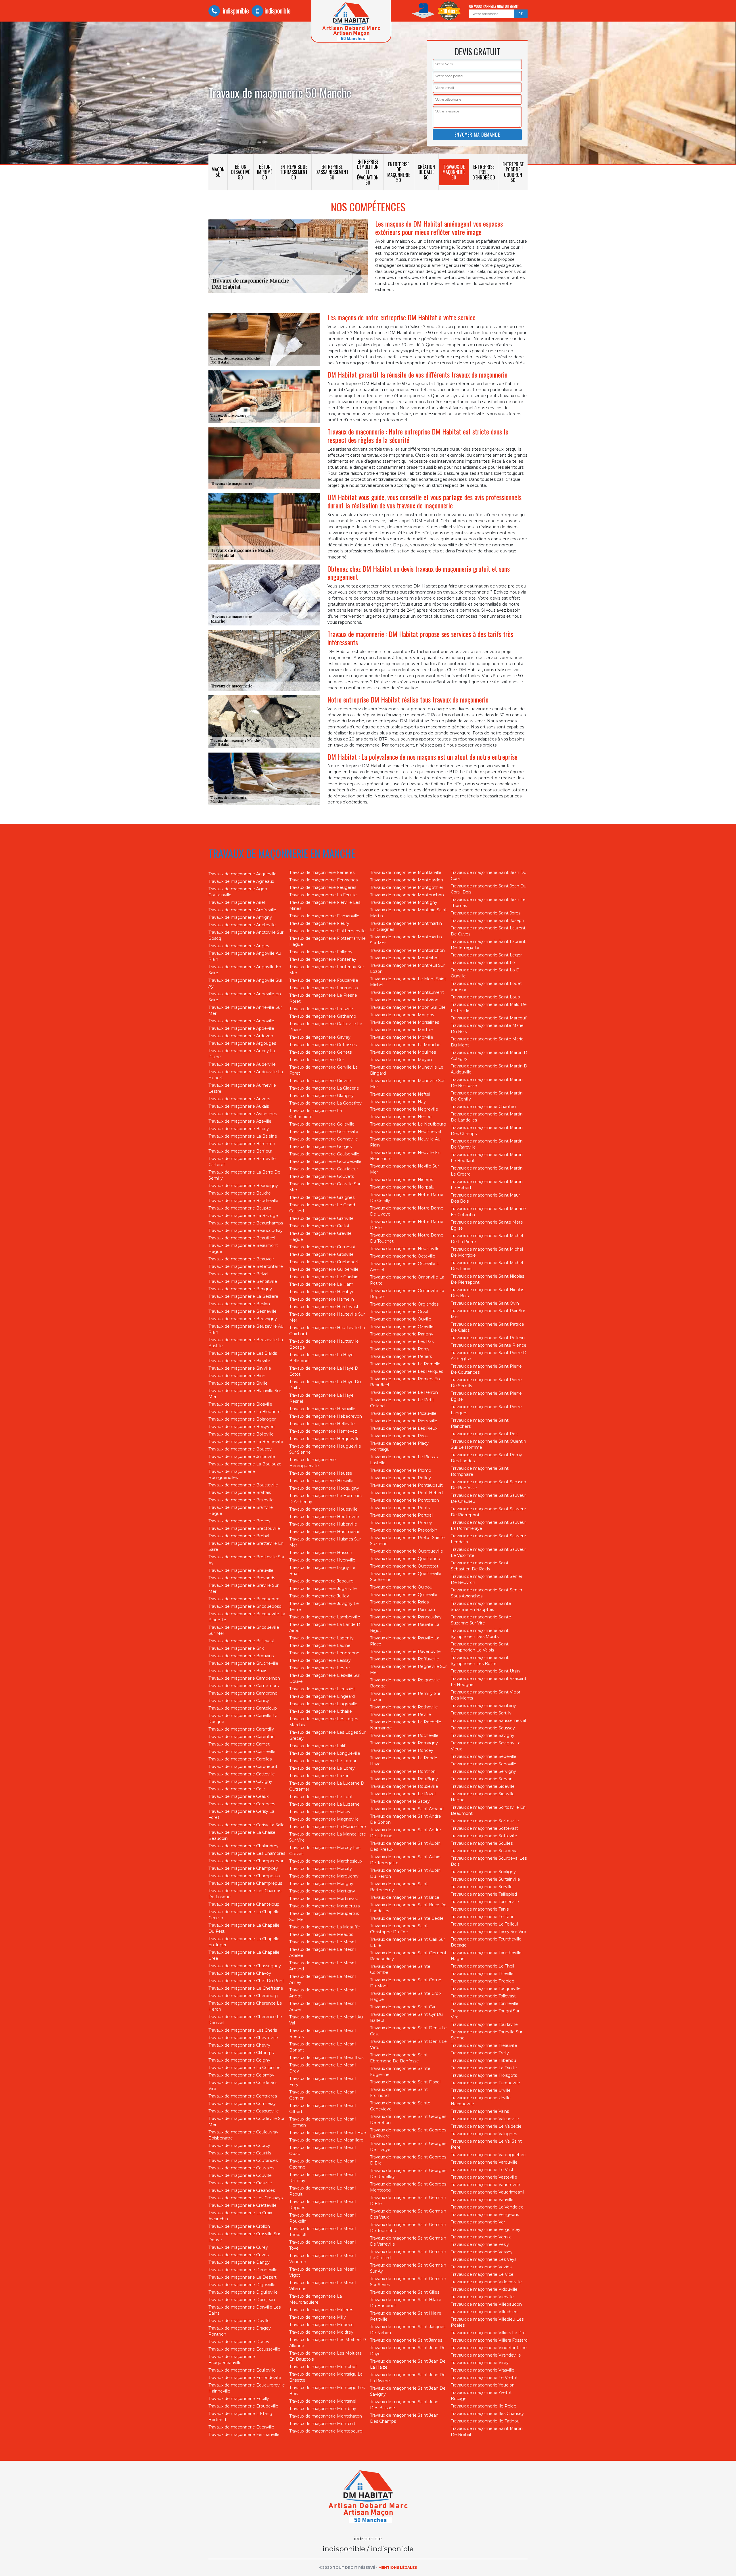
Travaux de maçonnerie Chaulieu (483, 1107)
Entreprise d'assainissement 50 (332, 172)
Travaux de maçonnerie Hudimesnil (324, 1532)
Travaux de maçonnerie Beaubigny (243, 1186)
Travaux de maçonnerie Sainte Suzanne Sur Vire (481, 1620)
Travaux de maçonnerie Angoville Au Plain (245, 956)
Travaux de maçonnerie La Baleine (243, 1136)
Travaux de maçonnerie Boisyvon (241, 1427)
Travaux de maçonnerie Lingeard (322, 1696)
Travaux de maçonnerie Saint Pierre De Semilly (486, 1383)
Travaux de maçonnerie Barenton (242, 1144)
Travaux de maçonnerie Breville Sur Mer (244, 1588)
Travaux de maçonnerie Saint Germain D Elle (408, 2201)
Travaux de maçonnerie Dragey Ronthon (240, 2331)
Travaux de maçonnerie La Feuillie (323, 895)
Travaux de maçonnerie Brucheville (243, 1663)
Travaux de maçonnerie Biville (238, 1383)
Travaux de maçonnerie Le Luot (321, 1797)
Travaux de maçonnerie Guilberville (324, 1269)
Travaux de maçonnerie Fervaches (323, 880)
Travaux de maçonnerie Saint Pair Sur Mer (488, 1314)
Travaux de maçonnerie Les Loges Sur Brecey (327, 1735)
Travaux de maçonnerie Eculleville (242, 2370)
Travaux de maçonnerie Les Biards (243, 1353)
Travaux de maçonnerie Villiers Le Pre (488, 2333)
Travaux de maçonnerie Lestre (320, 1668)
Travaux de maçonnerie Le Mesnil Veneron (323, 2259)
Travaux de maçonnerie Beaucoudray (246, 1230)
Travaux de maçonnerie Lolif (317, 1746)
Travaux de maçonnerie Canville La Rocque (243, 1719)
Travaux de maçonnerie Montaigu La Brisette (326, 2377)
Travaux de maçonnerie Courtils (240, 2153)
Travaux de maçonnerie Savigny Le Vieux (486, 1746)
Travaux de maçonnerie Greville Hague (320, 1236)
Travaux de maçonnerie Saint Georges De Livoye (408, 2147)
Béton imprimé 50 (265, 172)
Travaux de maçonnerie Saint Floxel (405, 2082)
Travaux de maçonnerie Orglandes (404, 1304)
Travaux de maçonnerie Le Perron (404, 1392)
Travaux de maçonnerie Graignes (322, 1197)
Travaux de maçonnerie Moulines (403, 1052)
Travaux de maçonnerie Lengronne (324, 1653)
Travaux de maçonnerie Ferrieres (322, 872)
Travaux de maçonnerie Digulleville (243, 2292)
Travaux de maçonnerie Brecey (239, 1521)
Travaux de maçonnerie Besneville (243, 1311)
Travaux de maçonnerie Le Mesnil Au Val (326, 2020)
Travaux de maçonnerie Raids (399, 1602)
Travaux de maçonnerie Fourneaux (324, 988)
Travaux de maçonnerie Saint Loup (485, 997)
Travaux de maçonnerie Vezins (481, 2267)
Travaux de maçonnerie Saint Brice (405, 1897)
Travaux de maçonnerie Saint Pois (485, 1434)
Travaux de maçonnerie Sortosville (485, 1821)
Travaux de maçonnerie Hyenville (322, 1560)
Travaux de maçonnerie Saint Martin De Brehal (487, 2431)
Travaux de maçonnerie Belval (238, 1274)
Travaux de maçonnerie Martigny (322, 1891)
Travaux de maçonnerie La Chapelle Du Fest (244, 1928)
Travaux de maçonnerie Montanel (323, 2401)
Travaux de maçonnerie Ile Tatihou (485, 2421)
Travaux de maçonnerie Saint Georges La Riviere (408, 2133)
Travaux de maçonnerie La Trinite (484, 2068)
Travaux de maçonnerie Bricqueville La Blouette (247, 1617)
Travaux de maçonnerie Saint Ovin (485, 1303)
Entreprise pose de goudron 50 (513, 172)
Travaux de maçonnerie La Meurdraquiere (316, 2299)
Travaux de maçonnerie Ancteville (242, 925)
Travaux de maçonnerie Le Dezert (243, 2277)
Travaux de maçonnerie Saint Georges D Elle (408, 2160)
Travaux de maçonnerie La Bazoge (243, 1216)
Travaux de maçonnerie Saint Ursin (485, 1671)
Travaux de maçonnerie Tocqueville (486, 1989)
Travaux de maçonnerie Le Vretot (484, 2378)
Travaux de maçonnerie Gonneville (324, 1139)
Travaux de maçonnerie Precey (401, 1523)
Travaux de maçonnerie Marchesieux (326, 1861)
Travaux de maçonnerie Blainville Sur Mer (245, 1394)
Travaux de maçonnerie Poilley (400, 1478)
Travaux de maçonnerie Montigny (404, 902)
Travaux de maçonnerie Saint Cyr (403, 2007)
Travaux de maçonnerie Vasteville (484, 2177)
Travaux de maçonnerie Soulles (482, 1843)
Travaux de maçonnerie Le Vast (482, 2170)
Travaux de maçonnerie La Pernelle (405, 1364)
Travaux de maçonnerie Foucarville (324, 980)
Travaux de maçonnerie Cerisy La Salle (247, 1825)
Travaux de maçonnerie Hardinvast (324, 1307)
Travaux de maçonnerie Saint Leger (486, 955)
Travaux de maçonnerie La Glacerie (324, 1088)
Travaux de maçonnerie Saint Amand (407, 1809)
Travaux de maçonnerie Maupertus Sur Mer (324, 1916)
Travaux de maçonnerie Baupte (240, 1208)
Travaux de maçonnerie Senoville (484, 1764)
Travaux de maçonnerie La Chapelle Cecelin (244, 1915)
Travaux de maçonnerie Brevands (242, 1578)
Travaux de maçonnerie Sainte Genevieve (400, 2106)
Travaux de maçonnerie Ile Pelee (484, 2406)
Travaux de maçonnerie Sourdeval (485, 1851)
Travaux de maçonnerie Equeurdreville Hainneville (247, 2388)
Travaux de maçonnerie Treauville (484, 2045)
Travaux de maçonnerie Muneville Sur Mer (407, 1084)
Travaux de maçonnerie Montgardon (407, 880)
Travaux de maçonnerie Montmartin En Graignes (406, 926)
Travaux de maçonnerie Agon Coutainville (238, 892)
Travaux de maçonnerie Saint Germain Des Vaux (408, 2214)
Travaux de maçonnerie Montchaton (326, 2416)
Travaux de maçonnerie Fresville (321, 1009)
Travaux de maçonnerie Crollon (239, 2226)
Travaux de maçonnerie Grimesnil (322, 1247)
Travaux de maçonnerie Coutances (243, 2160)
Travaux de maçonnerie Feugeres (323, 887)
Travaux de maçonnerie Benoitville (243, 1281)
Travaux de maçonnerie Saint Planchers (480, 1423)
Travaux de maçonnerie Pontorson (405, 1500)
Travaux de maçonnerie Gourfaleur (324, 1169)
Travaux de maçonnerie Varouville (484, 2162)
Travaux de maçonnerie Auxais (239, 1106)
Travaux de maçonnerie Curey (238, 2247)
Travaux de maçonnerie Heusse (321, 1473)
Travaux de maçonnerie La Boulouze (245, 1464)
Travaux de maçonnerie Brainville (241, 1500)
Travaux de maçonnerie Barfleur (240, 1151)
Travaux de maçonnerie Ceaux (238, 1796)
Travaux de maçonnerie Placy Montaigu (399, 1446)
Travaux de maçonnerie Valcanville (485, 2119)
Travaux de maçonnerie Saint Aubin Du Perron (405, 1873)
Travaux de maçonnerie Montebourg (326, 2431)
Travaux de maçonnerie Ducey (239, 2342)
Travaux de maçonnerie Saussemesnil (488, 1720)
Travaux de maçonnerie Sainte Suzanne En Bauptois (481, 1606)
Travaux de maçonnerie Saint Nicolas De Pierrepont (487, 1279)
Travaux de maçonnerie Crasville (240, 2183)
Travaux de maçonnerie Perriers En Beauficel (405, 1382)
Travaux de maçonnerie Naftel (400, 1094)
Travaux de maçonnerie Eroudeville (243, 2406)
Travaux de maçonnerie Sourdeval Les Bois (489, 1861)
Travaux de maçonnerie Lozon (319, 1776)
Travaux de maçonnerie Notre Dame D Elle (407, 1225)
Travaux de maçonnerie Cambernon (244, 1678)
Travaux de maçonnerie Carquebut (243, 1767)
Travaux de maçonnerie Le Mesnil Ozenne (323, 2164)
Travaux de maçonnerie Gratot (319, 1226)
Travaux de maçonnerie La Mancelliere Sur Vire (328, 1837)
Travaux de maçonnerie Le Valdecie (486, 2126)
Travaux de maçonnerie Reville (400, 1714)
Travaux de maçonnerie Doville (239, 2321)
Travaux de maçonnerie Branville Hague (241, 1510)
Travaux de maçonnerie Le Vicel (483, 2274)
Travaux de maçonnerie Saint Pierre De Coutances (486, 1369)
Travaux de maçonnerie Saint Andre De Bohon (406, 1819)
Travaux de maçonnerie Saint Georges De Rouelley (408, 2174)
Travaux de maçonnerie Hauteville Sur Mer (327, 1317)
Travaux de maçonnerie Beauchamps (246, 1223)
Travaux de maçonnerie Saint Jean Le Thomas (488, 903)
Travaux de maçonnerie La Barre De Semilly (244, 1175)
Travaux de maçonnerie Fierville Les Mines (325, 905)
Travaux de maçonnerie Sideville (483, 1786)
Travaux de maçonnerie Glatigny (321, 1096)
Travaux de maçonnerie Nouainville (405, 1249)
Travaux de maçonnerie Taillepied (484, 1894)
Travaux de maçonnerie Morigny (402, 1015)
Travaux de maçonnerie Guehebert (324, 1262)
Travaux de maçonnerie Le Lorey (322, 1768)
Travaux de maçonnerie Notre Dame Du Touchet (407, 1238)
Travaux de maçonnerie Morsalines (405, 1022)
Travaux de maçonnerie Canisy (239, 1701)
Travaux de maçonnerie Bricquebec (244, 1599)
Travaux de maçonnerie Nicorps (401, 1180)
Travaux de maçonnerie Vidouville (484, 2289)
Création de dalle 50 (426, 172)
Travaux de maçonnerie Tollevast (483, 1996)
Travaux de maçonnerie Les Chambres (247, 1853)
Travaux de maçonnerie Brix (236, 1648)
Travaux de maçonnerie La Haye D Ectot (324, 1371)
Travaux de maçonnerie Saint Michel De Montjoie (487, 1252)
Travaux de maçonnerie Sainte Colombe (400, 1969)
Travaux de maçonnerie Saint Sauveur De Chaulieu (488, 1498)
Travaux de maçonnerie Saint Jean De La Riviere (408, 2378)
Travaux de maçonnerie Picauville (403, 1413)
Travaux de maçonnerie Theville (482, 1974)
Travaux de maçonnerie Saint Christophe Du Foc (399, 1929)
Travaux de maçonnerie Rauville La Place (405, 1641)
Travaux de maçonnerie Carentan (241, 1737)
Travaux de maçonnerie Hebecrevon (326, 1416)
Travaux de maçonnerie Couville (240, 2175)
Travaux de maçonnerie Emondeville (245, 2378)
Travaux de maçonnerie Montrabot (405, 958)
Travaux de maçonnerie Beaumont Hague (243, 1248)
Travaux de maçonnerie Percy (400, 1349)
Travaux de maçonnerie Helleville (322, 1424)
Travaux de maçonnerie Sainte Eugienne (400, 2071)
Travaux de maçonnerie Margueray (324, 1876)
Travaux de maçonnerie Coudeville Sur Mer (247, 2122)
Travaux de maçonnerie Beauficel (242, 1238)
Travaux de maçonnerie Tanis (480, 1909)
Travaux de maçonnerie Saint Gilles (405, 2292)
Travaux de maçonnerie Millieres (321, 2310)
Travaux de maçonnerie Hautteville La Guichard (327, 1331)
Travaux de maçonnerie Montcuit (322, 2424)
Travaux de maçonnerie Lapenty (321, 1638)
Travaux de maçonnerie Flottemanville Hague (327, 941)
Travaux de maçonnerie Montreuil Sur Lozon (407, 968)
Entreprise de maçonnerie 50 (399, 172)
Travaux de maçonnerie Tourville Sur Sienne (487, 2035)
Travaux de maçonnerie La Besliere (243, 1296)
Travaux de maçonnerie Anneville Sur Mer (245, 1010)
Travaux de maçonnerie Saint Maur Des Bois (485, 1198)
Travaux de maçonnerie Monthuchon (407, 895)
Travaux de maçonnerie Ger (317, 1060)
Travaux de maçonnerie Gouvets (322, 1176)
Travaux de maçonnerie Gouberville (324, 1154)
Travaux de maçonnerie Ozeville (402, 1327)
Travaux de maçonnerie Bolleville (241, 1434)
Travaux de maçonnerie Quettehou (405, 1559)
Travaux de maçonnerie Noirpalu (402, 1187)
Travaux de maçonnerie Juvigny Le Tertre (324, 1606)
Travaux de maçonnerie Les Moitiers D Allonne (328, 2343)
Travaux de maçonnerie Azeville (240, 1121)
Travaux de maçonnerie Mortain (402, 1030)
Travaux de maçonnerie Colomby (241, 2075)
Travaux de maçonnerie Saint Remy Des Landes (486, 1458)
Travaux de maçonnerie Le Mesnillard (326, 2140)
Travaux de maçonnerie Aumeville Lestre (242, 1088)
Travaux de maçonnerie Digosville (242, 2285)
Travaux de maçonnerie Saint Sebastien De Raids (480, 1566)
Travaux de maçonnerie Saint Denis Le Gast (408, 2031)
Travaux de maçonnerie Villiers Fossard (489, 2340)
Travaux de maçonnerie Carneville (242, 1752)
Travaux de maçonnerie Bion (237, 1376)
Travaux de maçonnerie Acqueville (243, 874)
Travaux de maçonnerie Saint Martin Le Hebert (487, 1185)
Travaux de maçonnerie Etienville (241, 2427)
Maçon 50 (218, 172)
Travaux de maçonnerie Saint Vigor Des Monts (486, 1695)
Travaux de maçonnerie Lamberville (325, 1617)
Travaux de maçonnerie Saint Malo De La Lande (489, 1007)
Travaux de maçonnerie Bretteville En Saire (246, 1546)
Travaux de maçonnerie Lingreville (323, 1704)
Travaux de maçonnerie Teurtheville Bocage (486, 1942)
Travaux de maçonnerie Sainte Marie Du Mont (487, 1042)
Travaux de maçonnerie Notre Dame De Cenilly (407, 1198)
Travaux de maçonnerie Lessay (320, 1660)
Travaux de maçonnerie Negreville (404, 1109)
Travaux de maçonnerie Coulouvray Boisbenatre (243, 2135)
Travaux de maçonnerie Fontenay (323, 959)
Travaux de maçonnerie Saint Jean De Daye (408, 2351)
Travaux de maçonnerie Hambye (322, 1292)
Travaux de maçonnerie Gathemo (323, 1016)
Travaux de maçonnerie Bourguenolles (232, 1474)
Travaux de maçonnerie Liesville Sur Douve (325, 1678)
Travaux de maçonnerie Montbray (323, 2409)
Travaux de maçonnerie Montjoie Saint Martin (408, 913)
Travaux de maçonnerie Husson (321, 1553)
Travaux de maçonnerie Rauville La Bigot (405, 1627)
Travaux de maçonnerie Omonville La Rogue (407, 1294)
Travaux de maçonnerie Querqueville (407, 1551)
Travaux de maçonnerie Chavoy (240, 1973)
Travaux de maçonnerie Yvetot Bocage (481, 2396)
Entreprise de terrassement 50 (294, 172)
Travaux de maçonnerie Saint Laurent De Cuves (488, 931)
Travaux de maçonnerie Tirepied (483, 1981)
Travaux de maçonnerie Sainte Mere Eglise (487, 1225)
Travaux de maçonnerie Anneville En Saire (245, 997)
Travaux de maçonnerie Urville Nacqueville (481, 2101)
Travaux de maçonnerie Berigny (240, 1289)
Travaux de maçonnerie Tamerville (485, 1902)
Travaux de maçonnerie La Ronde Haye (404, 1761)
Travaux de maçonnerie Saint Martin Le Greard (487, 1171)
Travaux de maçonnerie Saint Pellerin (488, 1338)
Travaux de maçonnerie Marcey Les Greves (325, 1851)
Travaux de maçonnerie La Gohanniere (316, 1114)
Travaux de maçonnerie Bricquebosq (245, 1606)
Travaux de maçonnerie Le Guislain (324, 1277)
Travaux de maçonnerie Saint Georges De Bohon (408, 2119)
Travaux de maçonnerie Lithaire (321, 1711)
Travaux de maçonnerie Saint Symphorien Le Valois (480, 1647)
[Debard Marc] (368, 2497)
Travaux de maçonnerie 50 (454, 172)
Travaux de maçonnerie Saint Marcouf (489, 1018)
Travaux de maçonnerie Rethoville (404, 1707)
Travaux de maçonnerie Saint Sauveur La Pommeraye (488, 1525)
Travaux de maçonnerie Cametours (244, 1686)
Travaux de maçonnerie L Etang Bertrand (240, 2417)
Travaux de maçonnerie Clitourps (241, 2053)
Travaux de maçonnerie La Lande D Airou (325, 1627)
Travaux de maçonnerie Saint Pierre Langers (486, 1410)
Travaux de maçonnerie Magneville (324, 1819)
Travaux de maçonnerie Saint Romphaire (480, 1471)
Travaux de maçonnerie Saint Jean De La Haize (408, 2364)
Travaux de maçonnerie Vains (480, 2111)
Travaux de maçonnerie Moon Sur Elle (408, 1007)
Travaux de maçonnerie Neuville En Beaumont (405, 1156)
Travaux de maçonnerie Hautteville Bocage (324, 1344)
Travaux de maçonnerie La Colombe (245, 2068)
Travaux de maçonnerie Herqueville (324, 1439)
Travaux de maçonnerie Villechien (484, 2312)
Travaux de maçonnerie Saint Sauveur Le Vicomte (488, 1552)
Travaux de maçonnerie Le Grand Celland (322, 1208)
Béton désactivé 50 (240, 172)
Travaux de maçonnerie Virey (480, 2363)
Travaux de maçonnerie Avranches (243, 1114)
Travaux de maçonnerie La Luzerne (324, 1804)
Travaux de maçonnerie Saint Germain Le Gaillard (408, 2255)
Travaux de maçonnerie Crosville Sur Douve (244, 2237)
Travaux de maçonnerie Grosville (321, 1254)
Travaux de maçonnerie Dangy (239, 2262)
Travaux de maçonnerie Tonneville (485, 2003)
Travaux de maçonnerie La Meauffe (325, 1927)
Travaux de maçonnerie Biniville (240, 1368)
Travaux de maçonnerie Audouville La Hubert (246, 1075)
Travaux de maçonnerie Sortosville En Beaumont (488, 1810)
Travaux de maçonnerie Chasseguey (245, 1966)
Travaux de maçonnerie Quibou (401, 1587)
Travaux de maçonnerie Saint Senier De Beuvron (487, 1579)
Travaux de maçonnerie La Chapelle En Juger (244, 1942)
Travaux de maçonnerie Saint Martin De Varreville (487, 1144)
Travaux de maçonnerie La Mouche (405, 1045)
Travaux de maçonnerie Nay (398, 1102)
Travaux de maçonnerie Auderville (242, 1064)
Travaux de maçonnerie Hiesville (321, 1481)
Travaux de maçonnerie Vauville (482, 2200)
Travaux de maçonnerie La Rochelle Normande (406, 1725)
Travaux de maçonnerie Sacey (400, 1801)
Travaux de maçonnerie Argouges (242, 1043)
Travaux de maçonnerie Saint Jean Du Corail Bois (489, 889)
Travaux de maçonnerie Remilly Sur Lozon (405, 1696)
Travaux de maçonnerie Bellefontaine (246, 1266)
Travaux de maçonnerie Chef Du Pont (246, 1981)
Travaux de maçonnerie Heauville (322, 1409)
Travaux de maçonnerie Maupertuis (324, 1906)
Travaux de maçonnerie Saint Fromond (399, 2092)
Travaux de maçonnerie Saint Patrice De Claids (487, 1327)
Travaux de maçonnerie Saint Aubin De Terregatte (405, 1860)
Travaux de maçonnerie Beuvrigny (243, 1319)
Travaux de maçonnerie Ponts (400, 1508)
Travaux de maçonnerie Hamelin (322, 1299)
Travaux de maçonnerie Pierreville (404, 1421)
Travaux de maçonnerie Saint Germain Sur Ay (408, 2268)
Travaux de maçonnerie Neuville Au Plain (405, 1142)
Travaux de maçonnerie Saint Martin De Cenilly (487, 1096)
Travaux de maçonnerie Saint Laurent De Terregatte (488, 945)
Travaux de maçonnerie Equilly (239, 2399)
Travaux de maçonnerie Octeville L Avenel (405, 1267)
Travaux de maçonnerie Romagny (404, 1743)
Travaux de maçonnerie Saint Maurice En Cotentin (488, 1212)
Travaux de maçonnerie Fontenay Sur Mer (327, 970)
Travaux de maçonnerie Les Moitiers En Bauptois (325, 2356)
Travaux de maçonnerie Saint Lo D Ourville (485, 973)
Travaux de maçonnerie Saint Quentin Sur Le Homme (488, 1444)
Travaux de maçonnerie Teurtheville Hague (486, 1956)
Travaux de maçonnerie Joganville (323, 1589)
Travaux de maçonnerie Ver (478, 2222)
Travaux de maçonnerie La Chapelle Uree (244, 1955)
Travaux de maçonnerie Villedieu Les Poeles (487, 2322)
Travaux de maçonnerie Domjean (242, 2300)
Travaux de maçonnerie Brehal (239, 1536)
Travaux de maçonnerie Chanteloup (244, 1904)
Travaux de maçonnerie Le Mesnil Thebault (323, 2232)
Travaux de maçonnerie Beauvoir (241, 1259)
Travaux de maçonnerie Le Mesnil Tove (323, 2245)
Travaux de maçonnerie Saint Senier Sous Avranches (487, 1593)
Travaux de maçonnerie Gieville (320, 1081)
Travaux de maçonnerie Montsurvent (407, 992)
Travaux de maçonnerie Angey (239, 946)
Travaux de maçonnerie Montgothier (407, 887)
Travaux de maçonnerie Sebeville (484, 1756)
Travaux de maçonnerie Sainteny (483, 1706)
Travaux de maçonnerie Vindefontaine (489, 2348)
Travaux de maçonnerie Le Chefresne (246, 1988)
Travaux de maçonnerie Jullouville (242, 1457)
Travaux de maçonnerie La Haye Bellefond (321, 1358)
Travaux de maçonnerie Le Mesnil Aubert (323, 2006)
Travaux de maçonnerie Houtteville (324, 1517)
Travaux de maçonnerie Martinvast (324, 1898)
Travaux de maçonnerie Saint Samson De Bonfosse (488, 1485)
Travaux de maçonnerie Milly (318, 2317)
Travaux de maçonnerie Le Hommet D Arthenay (326, 1499)
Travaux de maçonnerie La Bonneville (246, 1442)
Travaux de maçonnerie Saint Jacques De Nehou (408, 2330)
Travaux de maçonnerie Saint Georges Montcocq (408, 2187)
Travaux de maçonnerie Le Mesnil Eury (323, 2082)
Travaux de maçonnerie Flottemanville (327, 931)
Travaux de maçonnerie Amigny (240, 917)
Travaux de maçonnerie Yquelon (483, 2385)
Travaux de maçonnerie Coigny (239, 2060)
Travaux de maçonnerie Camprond (243, 1693)
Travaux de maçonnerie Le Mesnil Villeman (323, 2286)
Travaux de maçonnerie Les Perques (407, 1371)
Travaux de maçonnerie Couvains (241, 2168)
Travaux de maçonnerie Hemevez (323, 1431)
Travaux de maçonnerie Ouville (401, 1319)
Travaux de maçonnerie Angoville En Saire (245, 970)
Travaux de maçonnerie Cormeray (242, 2104)
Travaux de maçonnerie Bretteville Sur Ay (247, 1560)
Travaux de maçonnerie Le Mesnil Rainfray (323, 2178)
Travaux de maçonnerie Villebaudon (486, 2304)
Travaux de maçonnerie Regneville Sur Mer (408, 1669)
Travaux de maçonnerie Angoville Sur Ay (245, 983)
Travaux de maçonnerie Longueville (325, 1753)
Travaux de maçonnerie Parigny (402, 1334)
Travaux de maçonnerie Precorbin (404, 1530)
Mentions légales (398, 2568)
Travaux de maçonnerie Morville (402, 1037)
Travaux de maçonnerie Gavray (320, 1037)
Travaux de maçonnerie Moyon (401, 1060)
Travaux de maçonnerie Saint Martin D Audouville (489, 1069)
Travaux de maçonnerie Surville (482, 1887)
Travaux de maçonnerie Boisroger (242, 1419)
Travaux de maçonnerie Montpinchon (407, 950)
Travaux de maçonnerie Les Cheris (243, 2030)
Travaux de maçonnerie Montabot (323, 2367)
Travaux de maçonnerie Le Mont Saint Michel (408, 982)
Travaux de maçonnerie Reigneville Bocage (405, 1683)
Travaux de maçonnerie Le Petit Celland (402, 1403)
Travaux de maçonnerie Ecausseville (244, 2349)
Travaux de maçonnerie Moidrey (321, 2332)
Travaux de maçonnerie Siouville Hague (483, 1797)
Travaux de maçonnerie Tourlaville (484, 2024)
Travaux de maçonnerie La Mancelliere (328, 1827)
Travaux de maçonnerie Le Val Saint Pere (486, 2144)
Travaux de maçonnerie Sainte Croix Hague (406, 1996)
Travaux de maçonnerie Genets (320, 1052)
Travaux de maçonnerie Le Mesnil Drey (323, 2068)
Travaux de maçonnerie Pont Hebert (407, 1493)
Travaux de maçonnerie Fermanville (244, 2435)
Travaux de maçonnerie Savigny (483, 1735)
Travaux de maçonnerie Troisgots (484, 2075)
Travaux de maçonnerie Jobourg (321, 1581)
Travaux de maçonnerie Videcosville (486, 2282)
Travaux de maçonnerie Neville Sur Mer (405, 1169)
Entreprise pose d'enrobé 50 (484, 172)
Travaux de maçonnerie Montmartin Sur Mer (406, 940)
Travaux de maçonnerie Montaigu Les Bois (327, 2391)
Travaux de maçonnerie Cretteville (243, 2205)
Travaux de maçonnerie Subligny (483, 1872)
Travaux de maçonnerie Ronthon (403, 1771)
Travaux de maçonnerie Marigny (321, 1884)
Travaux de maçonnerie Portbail (402, 1515)
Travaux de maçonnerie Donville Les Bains (245, 2310)
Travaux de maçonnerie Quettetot (404, 1566)
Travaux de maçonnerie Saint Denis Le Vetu (408, 2044)
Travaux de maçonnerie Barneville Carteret (242, 1162)
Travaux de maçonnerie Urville (481, 2090)
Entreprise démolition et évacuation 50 (368, 172)
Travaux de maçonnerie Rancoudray (406, 1617)
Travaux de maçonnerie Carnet (239, 1744)
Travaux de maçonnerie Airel (237, 902)
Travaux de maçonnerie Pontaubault (406, 1485)
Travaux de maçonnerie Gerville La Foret (323, 1070)
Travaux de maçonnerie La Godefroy (325, 1103)
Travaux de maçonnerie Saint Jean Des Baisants (404, 2405)
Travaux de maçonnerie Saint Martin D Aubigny (489, 1056)
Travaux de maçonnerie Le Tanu (483, 1917)
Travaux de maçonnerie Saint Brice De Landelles (408, 1908)
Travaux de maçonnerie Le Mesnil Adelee (323, 1952)
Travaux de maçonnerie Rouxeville (404, 1786)
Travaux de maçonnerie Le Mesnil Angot (323, 1993)
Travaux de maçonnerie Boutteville (243, 1485)
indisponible (235, 10)
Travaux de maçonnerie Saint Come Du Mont (406, 1983)
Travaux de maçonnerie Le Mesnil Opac (323, 2151)
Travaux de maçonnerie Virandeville (486, 2355)
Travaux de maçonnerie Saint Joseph (487, 920)
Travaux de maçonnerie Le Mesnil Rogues (323, 2205)
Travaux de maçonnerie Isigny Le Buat (322, 1571)
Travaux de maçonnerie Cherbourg (243, 1996)
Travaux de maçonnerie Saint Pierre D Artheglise (489, 1356)
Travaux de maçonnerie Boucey (240, 1449)
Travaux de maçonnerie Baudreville (243, 1201)
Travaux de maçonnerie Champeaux (244, 1876)
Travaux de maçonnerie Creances (242, 2190)
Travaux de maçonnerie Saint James (406, 2340)
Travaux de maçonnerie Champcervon (247, 1861)
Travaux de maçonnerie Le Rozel (403, 1794)
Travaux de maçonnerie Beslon (239, 1304)
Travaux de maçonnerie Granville (321, 1218)
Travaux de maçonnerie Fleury (319, 923)
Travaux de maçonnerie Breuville (241, 1570)
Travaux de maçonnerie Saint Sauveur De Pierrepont (488, 1512)
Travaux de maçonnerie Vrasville (483, 2370)
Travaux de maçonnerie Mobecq (321, 2325)
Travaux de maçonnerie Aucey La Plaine (242, 1054)
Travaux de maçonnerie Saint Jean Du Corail (489, 875)
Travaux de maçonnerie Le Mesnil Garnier (323, 2095)
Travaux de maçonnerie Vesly (480, 2244)
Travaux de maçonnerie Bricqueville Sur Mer (244, 1630)
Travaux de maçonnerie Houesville (323, 1509)
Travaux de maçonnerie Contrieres (243, 2096)
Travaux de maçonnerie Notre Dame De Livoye (407, 1211)
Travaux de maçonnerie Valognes (484, 2134)
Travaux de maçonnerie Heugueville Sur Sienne (325, 1449)
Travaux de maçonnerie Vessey (482, 2252)
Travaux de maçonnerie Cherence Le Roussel (245, 2020)
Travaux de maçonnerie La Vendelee (487, 2207)
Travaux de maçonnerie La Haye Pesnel (321, 1398)
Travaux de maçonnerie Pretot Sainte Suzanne (407, 1541)
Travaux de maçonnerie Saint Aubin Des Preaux (405, 1846)
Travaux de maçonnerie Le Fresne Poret (323, 998)
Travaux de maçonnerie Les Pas (402, 1341)
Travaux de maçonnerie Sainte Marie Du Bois (487, 1028)
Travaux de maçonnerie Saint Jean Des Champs (404, 2418)
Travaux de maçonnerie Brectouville (244, 1528)
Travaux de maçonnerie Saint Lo (483, 962)
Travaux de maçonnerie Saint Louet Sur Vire (486, 986)
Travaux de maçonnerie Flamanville (324, 916)
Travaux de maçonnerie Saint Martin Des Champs (487, 1131)
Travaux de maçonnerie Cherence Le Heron (245, 2006)
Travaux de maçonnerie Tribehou (483, 2060)
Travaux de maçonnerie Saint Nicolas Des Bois (487, 1293)
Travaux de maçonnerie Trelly (480, 2053)
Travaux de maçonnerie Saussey (483, 1728)
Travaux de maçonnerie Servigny (483, 1771)
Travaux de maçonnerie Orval (399, 1312)
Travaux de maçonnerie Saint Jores (486, 913)
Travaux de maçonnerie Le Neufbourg (408, 1124)
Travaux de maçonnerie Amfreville (242, 910)
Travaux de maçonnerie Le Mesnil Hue (328, 2133)
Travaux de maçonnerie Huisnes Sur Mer (325, 1542)
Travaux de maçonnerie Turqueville (485, 2083)
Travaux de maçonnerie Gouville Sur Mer (325, 1187)
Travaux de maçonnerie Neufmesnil (406, 1132)
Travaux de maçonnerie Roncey (402, 1750)
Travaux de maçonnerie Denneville (243, 2270)
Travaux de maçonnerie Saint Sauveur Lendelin (488, 1539)
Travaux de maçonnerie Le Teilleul (484, 1924)
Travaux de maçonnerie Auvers (239, 1099)
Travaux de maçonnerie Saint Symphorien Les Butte (480, 1661)
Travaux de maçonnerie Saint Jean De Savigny (408, 2391)
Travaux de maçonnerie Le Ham (321, 1284)
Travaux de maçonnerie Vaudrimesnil (487, 2192)
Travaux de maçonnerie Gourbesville (325, 1161)
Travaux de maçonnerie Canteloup (243, 1708)
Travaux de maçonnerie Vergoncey (486, 2229)
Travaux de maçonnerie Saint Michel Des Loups (487, 1266)
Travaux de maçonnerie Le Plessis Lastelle (404, 1460)
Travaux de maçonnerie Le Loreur (323, 1761)
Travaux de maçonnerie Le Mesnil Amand (323, 1966)
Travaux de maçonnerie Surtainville (485, 1879)
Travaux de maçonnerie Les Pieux (404, 1428)
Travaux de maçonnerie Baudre (240, 1193)
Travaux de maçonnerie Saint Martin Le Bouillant (487, 1158)
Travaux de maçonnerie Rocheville (404, 1735)
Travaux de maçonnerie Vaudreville (485, 2185)
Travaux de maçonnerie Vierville (482, 2297)
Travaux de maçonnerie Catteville (242, 1774)
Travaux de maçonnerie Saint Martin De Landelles (487, 1117)
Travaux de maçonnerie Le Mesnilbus (326, 2058)
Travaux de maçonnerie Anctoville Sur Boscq (246, 935)
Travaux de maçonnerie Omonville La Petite (407, 1280)
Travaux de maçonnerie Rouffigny (404, 1779)
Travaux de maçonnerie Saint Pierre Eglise (486, 1396)
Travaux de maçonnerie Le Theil (482, 1966)
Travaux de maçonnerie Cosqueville (244, 2111)
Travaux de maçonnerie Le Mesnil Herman (323, 2122)
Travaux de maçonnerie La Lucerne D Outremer (327, 1786)
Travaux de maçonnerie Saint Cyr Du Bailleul (406, 2017)
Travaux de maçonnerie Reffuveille (405, 1659)
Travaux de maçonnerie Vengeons (485, 2215)
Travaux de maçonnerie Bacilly (239, 1129)
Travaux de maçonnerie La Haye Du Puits (325, 1385)
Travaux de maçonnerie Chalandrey (244, 1846)
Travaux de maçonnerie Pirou (399, 1436)
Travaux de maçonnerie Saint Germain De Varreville (408, 2241)
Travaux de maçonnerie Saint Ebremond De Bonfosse (399, 2058)
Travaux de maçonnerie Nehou (401, 1117)
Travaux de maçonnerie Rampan (402, 1609)
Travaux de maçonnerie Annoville (241, 1021)
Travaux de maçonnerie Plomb (401, 1470)
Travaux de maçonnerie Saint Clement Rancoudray (408, 1956)
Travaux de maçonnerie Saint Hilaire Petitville (406, 2316)
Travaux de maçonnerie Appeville (241, 1028)
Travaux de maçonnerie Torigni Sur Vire (485, 2014)
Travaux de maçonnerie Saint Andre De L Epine (406, 1833)
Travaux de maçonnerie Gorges (320, 1147)
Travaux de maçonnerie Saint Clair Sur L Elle (408, 1942)
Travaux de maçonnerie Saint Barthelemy (399, 1887)
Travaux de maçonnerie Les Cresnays (246, 2198)
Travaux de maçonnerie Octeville (403, 1256)
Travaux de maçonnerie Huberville (323, 1524)
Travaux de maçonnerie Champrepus (245, 1883)
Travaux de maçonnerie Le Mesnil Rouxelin (323, 2218)
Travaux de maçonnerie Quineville (404, 1595)
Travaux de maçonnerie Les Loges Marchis (324, 1722)
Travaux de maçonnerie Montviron (404, 1000)
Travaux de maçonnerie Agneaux (241, 881)
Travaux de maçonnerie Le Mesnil (323, 1942)
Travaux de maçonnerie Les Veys (484, 2259)
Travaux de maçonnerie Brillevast (241, 1641)
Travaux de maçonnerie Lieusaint (322, 1689)
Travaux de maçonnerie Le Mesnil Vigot (323, 2272)
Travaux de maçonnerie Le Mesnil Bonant (323, 2047)
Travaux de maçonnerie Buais (238, 1671)
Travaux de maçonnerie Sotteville (484, 1836)
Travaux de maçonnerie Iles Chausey (487, 2414)
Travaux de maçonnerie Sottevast (484, 1828)
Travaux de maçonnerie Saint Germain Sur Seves (408, 2282)
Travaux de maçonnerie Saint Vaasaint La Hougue (489, 1682)
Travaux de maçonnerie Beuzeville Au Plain (246, 1329)
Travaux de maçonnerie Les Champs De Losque (245, 1894)
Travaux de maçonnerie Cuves (238, 2255)
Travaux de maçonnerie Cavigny (240, 1781)
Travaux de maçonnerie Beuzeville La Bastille (246, 1343)
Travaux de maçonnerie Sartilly (481, 1713)
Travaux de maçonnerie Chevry (239, 2045)
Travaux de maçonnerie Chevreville (243, 2038)
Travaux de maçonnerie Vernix (481, 2237)
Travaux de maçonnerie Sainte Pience (489, 1345)
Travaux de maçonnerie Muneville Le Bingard (407, 1070)
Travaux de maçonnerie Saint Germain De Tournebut (408, 2228)
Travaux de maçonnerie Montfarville (406, 872)
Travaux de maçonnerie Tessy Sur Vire (488, 1932)
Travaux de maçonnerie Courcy (239, 2146)
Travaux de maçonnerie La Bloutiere (245, 1412)
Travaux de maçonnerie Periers (401, 1356)
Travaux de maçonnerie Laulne (320, 1645)
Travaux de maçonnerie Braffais (240, 1492)
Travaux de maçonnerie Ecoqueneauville (232, 2360)
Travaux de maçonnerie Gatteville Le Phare (326, 1027)
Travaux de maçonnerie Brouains (241, 1656)
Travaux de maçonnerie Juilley (319, 1596)
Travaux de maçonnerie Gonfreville (324, 1132)
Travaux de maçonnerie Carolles (240, 1759)
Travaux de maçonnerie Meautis (321, 1934)
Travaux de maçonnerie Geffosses (323, 1045)
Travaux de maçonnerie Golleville (322, 1124)
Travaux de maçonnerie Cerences (242, 1804)
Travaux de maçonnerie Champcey (243, 1868)
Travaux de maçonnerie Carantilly (241, 1729)
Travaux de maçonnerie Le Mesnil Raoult (323, 2191)
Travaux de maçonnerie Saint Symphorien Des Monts (480, 1634)
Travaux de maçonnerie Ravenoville (405, 1651)
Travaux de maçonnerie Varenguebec (488, 2155)
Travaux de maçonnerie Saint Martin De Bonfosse (487, 1083)
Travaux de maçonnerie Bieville (239, 1361)
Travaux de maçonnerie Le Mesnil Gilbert (323, 2109)
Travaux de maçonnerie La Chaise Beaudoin (242, 1835)
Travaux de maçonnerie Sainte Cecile (407, 1918)
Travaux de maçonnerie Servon (482, 1779)
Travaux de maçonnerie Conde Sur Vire (243, 2086)
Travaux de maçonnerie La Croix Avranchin (240, 2216)
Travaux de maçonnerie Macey (320, 1812)
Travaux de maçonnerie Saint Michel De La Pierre (487, 1239)
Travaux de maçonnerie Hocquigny (324, 1488)
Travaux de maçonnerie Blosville (240, 1404)
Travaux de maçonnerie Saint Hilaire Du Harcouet (406, 2303)
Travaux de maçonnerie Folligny (321, 952)
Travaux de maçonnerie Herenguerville (313, 1463)
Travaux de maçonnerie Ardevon (241, 1036)
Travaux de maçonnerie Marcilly (321, 1869)
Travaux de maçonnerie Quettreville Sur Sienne (406, 1577)
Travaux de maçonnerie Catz (237, 1789)
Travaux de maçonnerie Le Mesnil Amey (323, 1979)
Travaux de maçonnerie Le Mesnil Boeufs (323, 2034)
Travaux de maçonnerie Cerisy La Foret (241, 1814)
